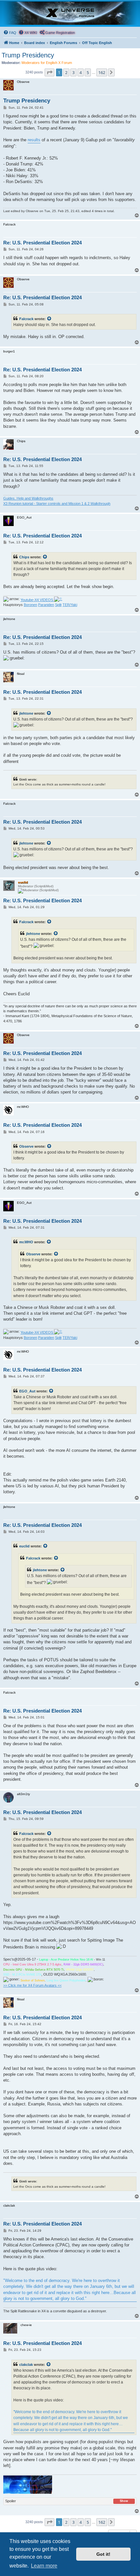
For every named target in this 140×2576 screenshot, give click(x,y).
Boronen (30, 605)
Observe (26, 1146)
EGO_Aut (27, 1391)
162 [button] (102, 72)
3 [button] (73, 72)
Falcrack (26, 319)
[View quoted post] (49, 319)
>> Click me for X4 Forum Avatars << (32, 1985)
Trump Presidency (28, 55)
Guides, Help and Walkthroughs (28, 498)
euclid (24, 1546)
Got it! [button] (103, 2554)
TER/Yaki (70, 605)
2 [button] (66, 72)
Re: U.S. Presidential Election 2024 (42, 243)
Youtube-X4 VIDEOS (37, 600)
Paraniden (46, 605)
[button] (49, 72)
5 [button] (88, 72)
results (34, 140)
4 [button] (81, 72)
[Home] (70, 13)
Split (58, 605)
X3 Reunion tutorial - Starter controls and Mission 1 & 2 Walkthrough (57, 504)
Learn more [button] (44, 2566)
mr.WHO (26, 1242)
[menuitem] (10, 33)
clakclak (26, 2365)
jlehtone (26, 713)
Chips (24, 557)
